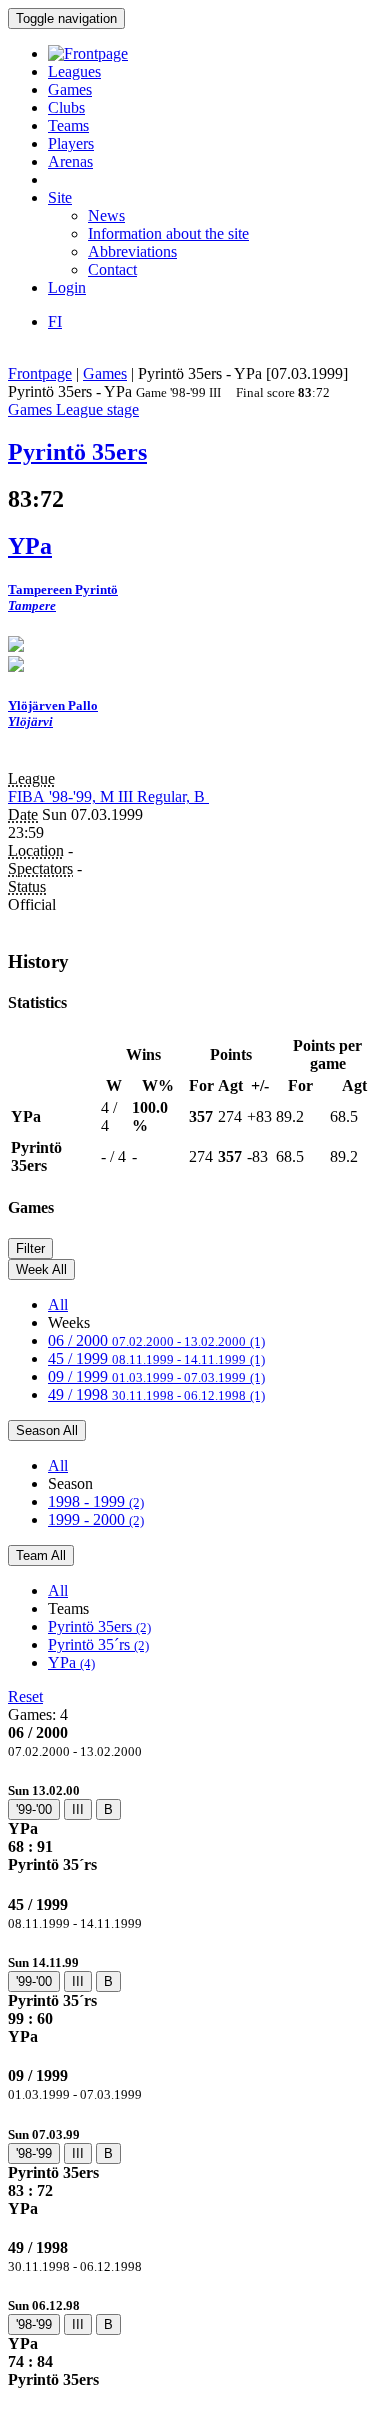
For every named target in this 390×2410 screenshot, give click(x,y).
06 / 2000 (156, 1340)
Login (67, 287)
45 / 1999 (156, 1358)
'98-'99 (34, 2153)
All (58, 1304)
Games (70, 89)
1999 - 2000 (96, 1519)
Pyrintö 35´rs (98, 1644)
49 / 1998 (156, 1394)
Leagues (74, 71)
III (78, 1809)
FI (55, 321)
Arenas (70, 161)
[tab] (195, 1827)
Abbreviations (132, 251)
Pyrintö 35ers (99, 1626)
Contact (112, 269)
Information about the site (168, 233)
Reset (25, 1696)
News (106, 215)
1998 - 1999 (96, 1501)
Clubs (66, 107)
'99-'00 (34, 1809)
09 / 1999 (156, 1376)
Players (71, 143)
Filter (30, 1248)
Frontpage (40, 373)
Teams (68, 125)
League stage (97, 409)
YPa (71, 1662)
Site (60, 197)
